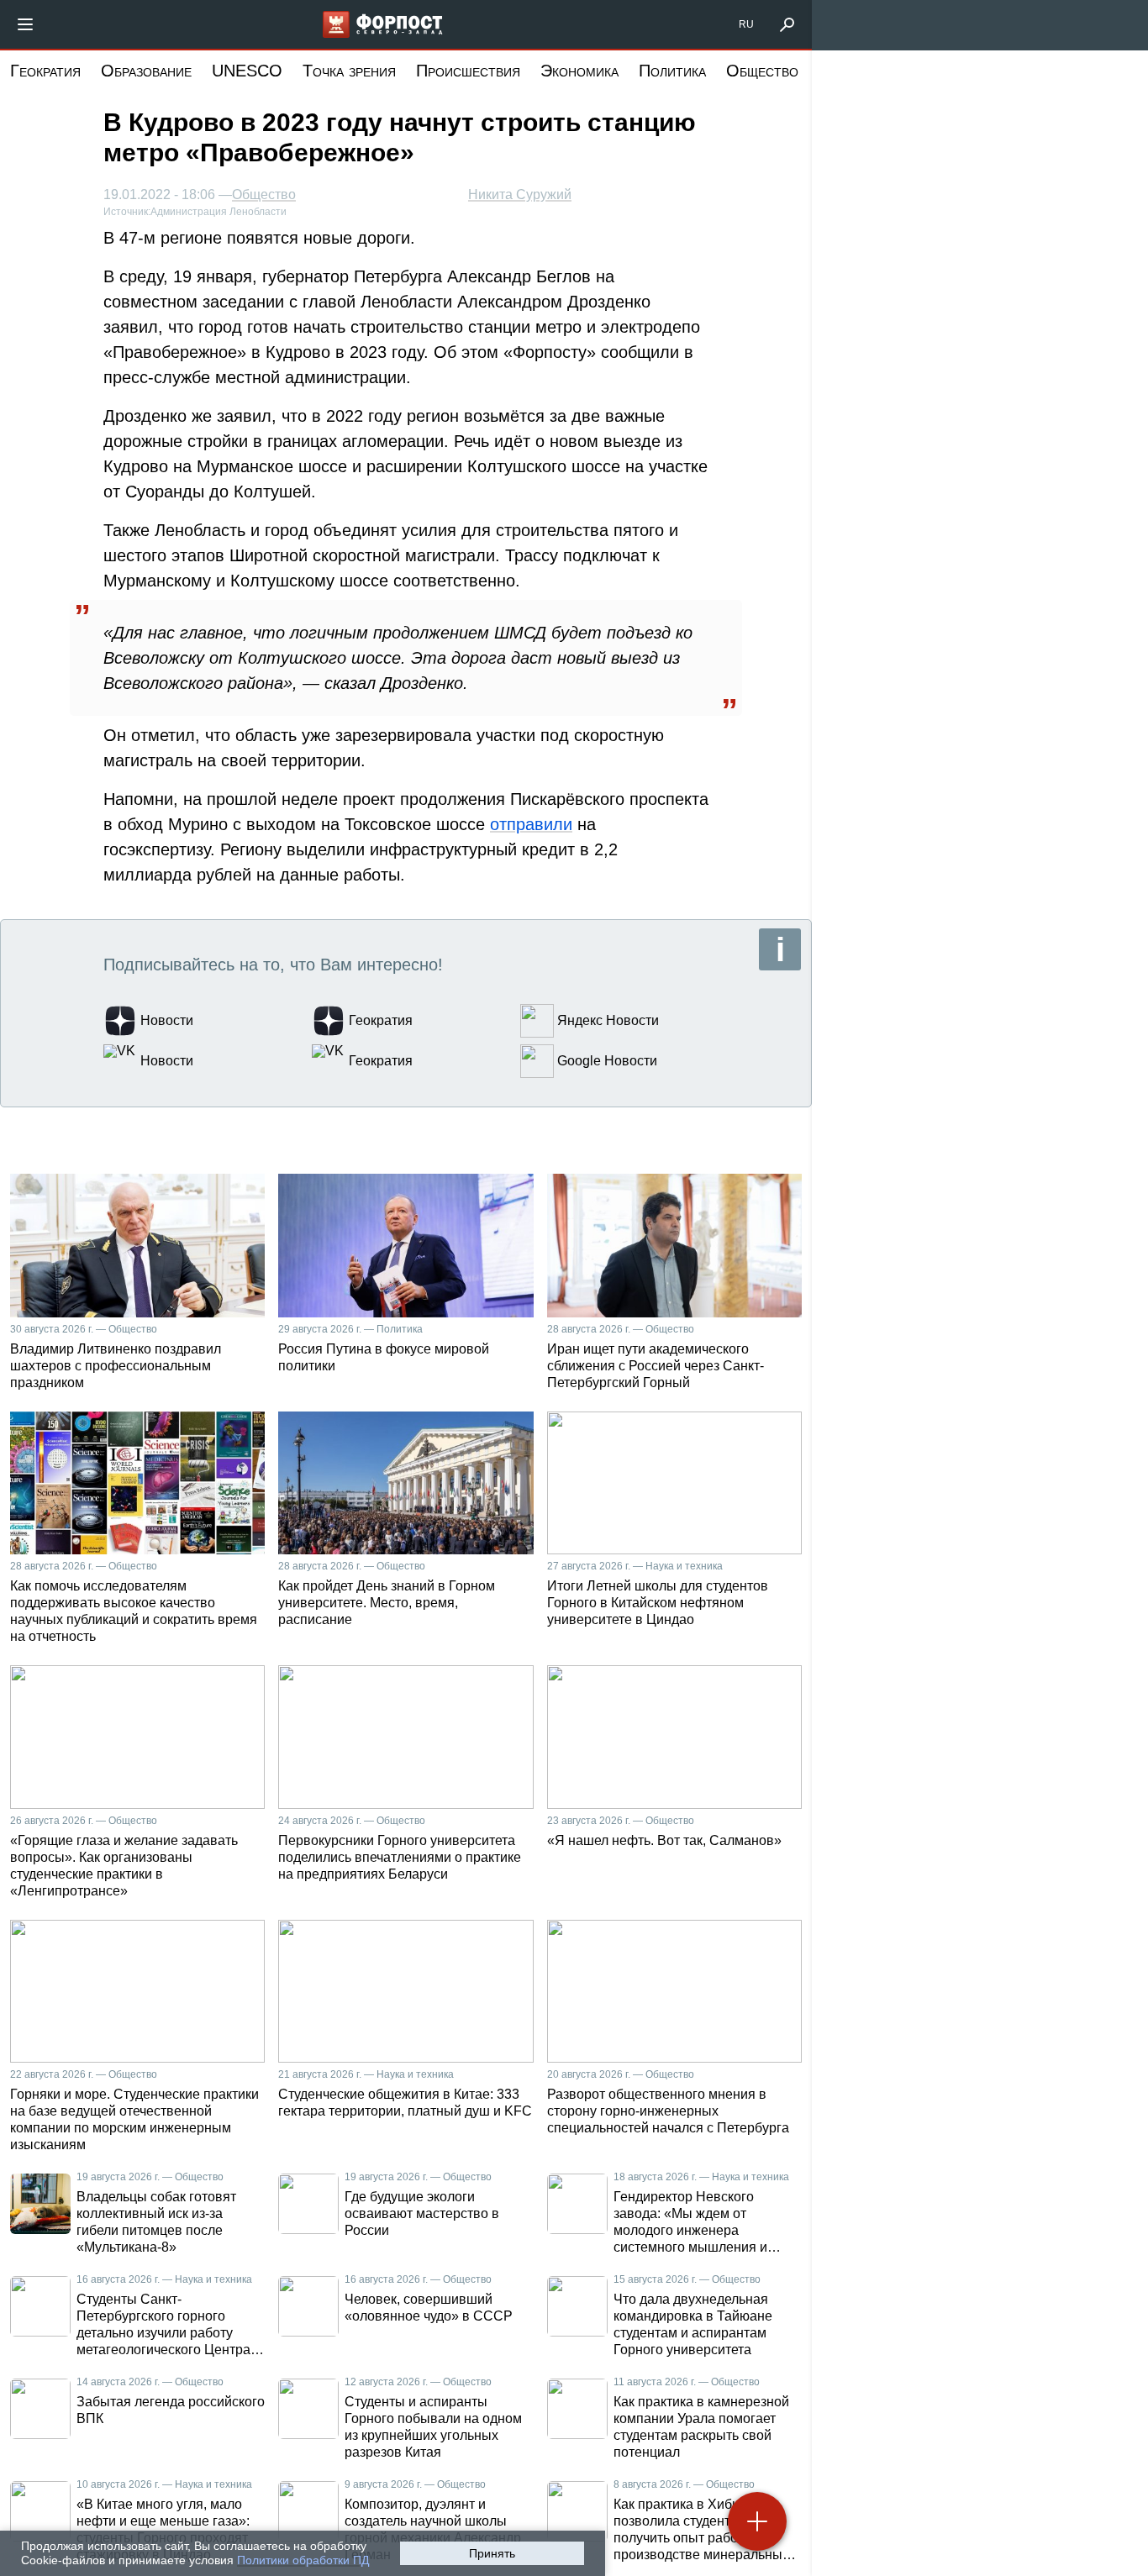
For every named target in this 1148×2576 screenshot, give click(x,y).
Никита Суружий (520, 195)
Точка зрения (349, 71)
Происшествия (468, 71)
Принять (492, 2553)
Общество (762, 71)
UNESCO (247, 71)
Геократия (45, 71)
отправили (531, 824)
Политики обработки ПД (303, 2560)
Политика (672, 71)
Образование (146, 71)
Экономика (579, 71)
